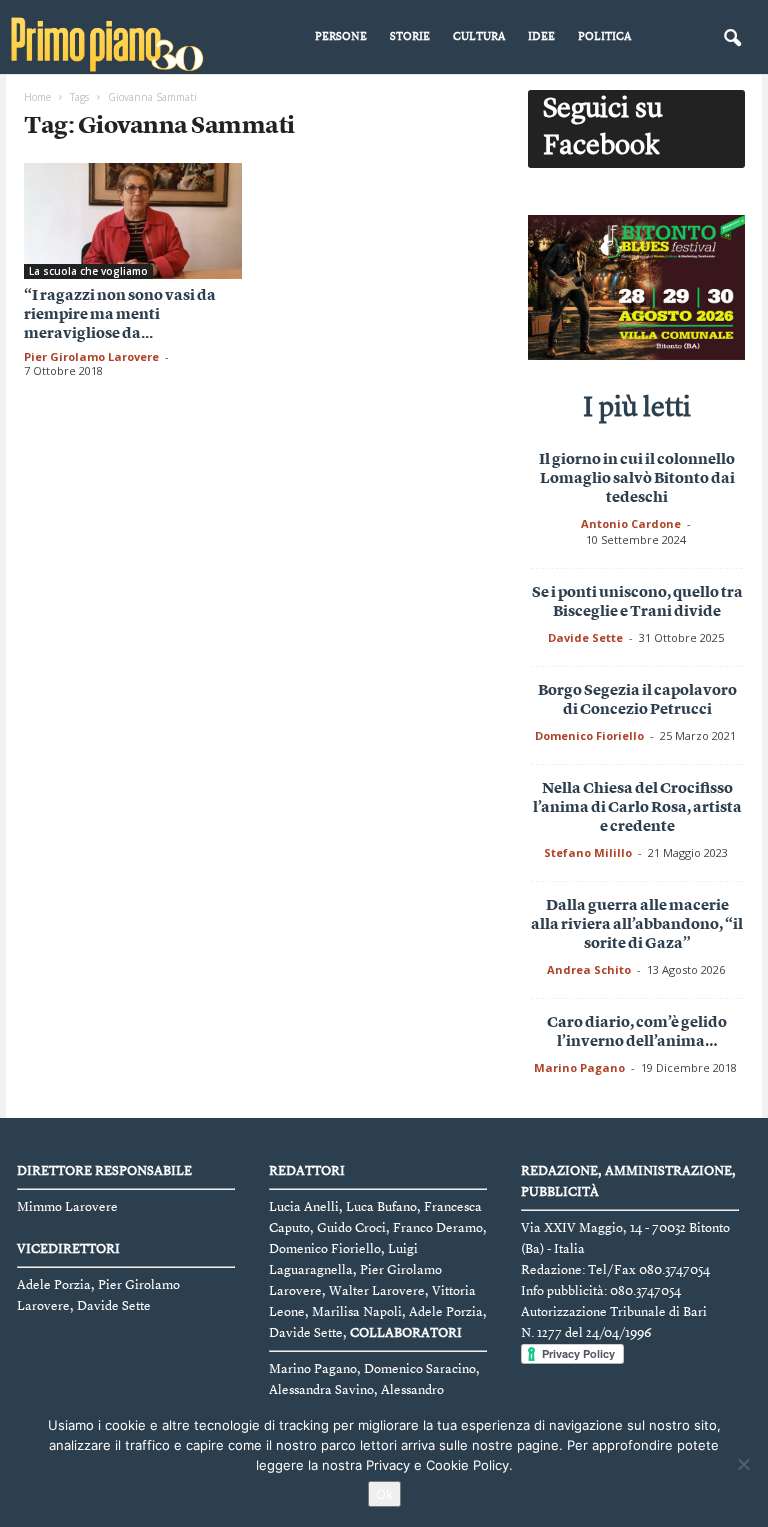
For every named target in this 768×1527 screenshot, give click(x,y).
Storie (410, 37)
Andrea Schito (589, 969)
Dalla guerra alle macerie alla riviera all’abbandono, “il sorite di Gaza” (637, 925)
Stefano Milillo (588, 852)
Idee (541, 37)
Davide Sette (585, 637)
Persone (341, 37)
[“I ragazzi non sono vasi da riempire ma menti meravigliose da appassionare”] (133, 221)
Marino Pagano (579, 1067)
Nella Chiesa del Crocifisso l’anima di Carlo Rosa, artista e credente (637, 808)
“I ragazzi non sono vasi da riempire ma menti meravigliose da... (120, 315)
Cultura (479, 37)
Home (37, 97)
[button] (732, 39)
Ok (384, 1494)
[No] (743, 1464)
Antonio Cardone (631, 523)
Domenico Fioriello (589, 735)
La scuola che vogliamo (88, 271)
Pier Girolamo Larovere (91, 356)
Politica (604, 37)
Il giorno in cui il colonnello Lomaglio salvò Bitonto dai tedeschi (637, 479)
